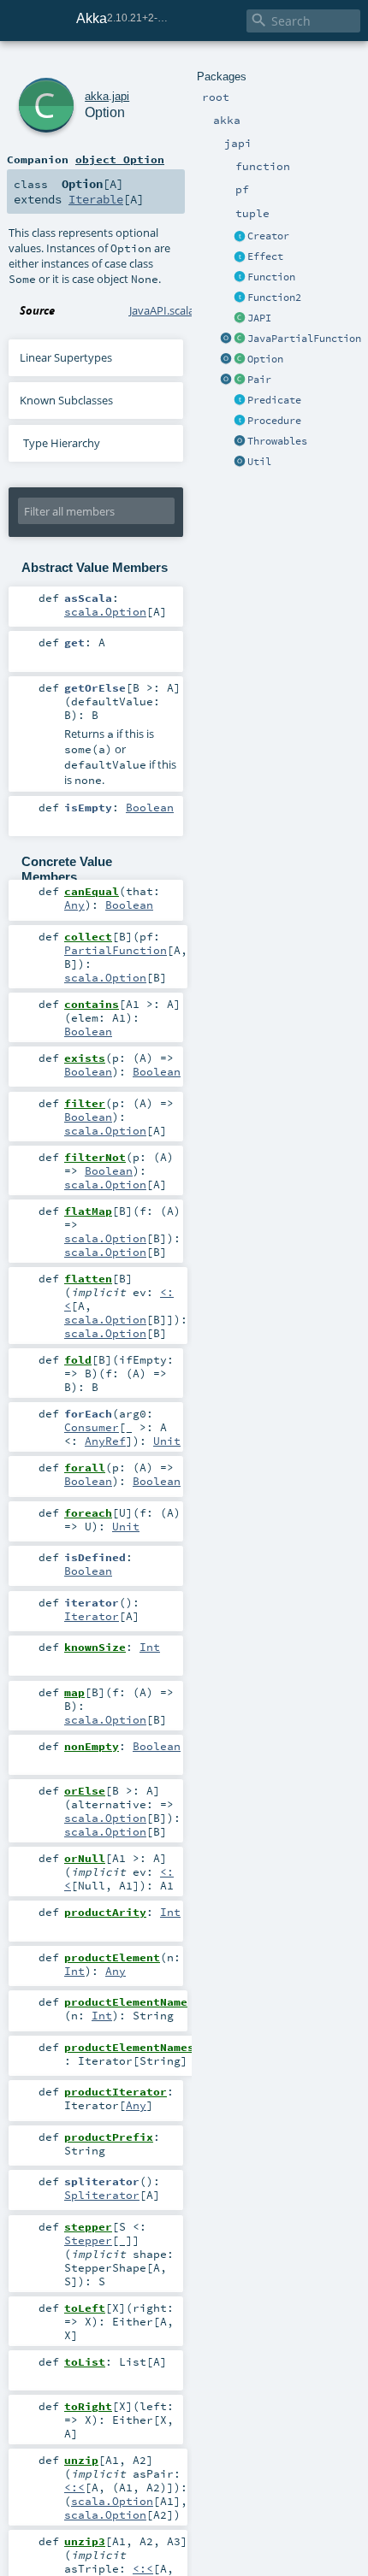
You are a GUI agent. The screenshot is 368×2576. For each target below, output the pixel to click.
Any (74, 905)
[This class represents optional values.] (240, 360)
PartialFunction (116, 950)
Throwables (277, 441)
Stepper (88, 2240)
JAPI (259, 318)
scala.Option (105, 611)
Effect (265, 256)
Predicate (274, 400)
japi (121, 96)
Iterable (96, 199)
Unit (167, 1441)
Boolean (150, 807)
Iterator (92, 1616)
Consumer (92, 1427)
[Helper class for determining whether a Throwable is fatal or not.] (240, 442)
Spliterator (102, 2195)
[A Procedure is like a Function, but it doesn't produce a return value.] (240, 421)
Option (265, 359)
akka (97, 96)
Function (271, 277)
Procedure (274, 421)
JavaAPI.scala (162, 310)
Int (150, 1647)
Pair (259, 380)
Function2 (274, 298)
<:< (74, 2487)
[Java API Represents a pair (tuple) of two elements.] (240, 380)
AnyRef (105, 1441)
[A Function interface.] (240, 278)
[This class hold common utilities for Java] (240, 463)
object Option (120, 159)
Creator (268, 236)
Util (259, 462)
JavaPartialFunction (304, 339)
